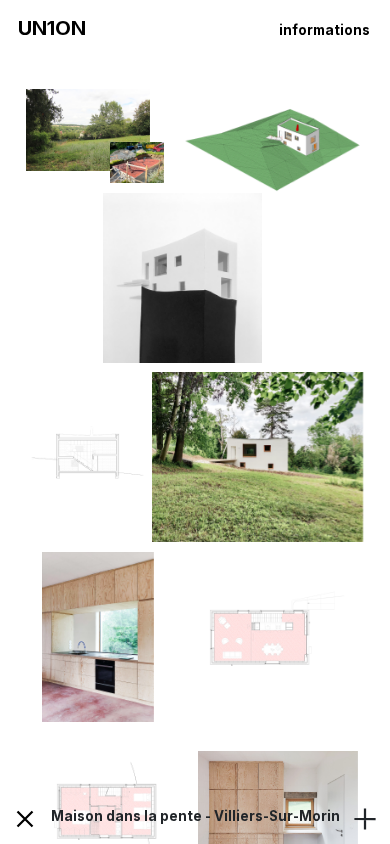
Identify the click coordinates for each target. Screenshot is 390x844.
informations (324, 30)
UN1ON (52, 28)
